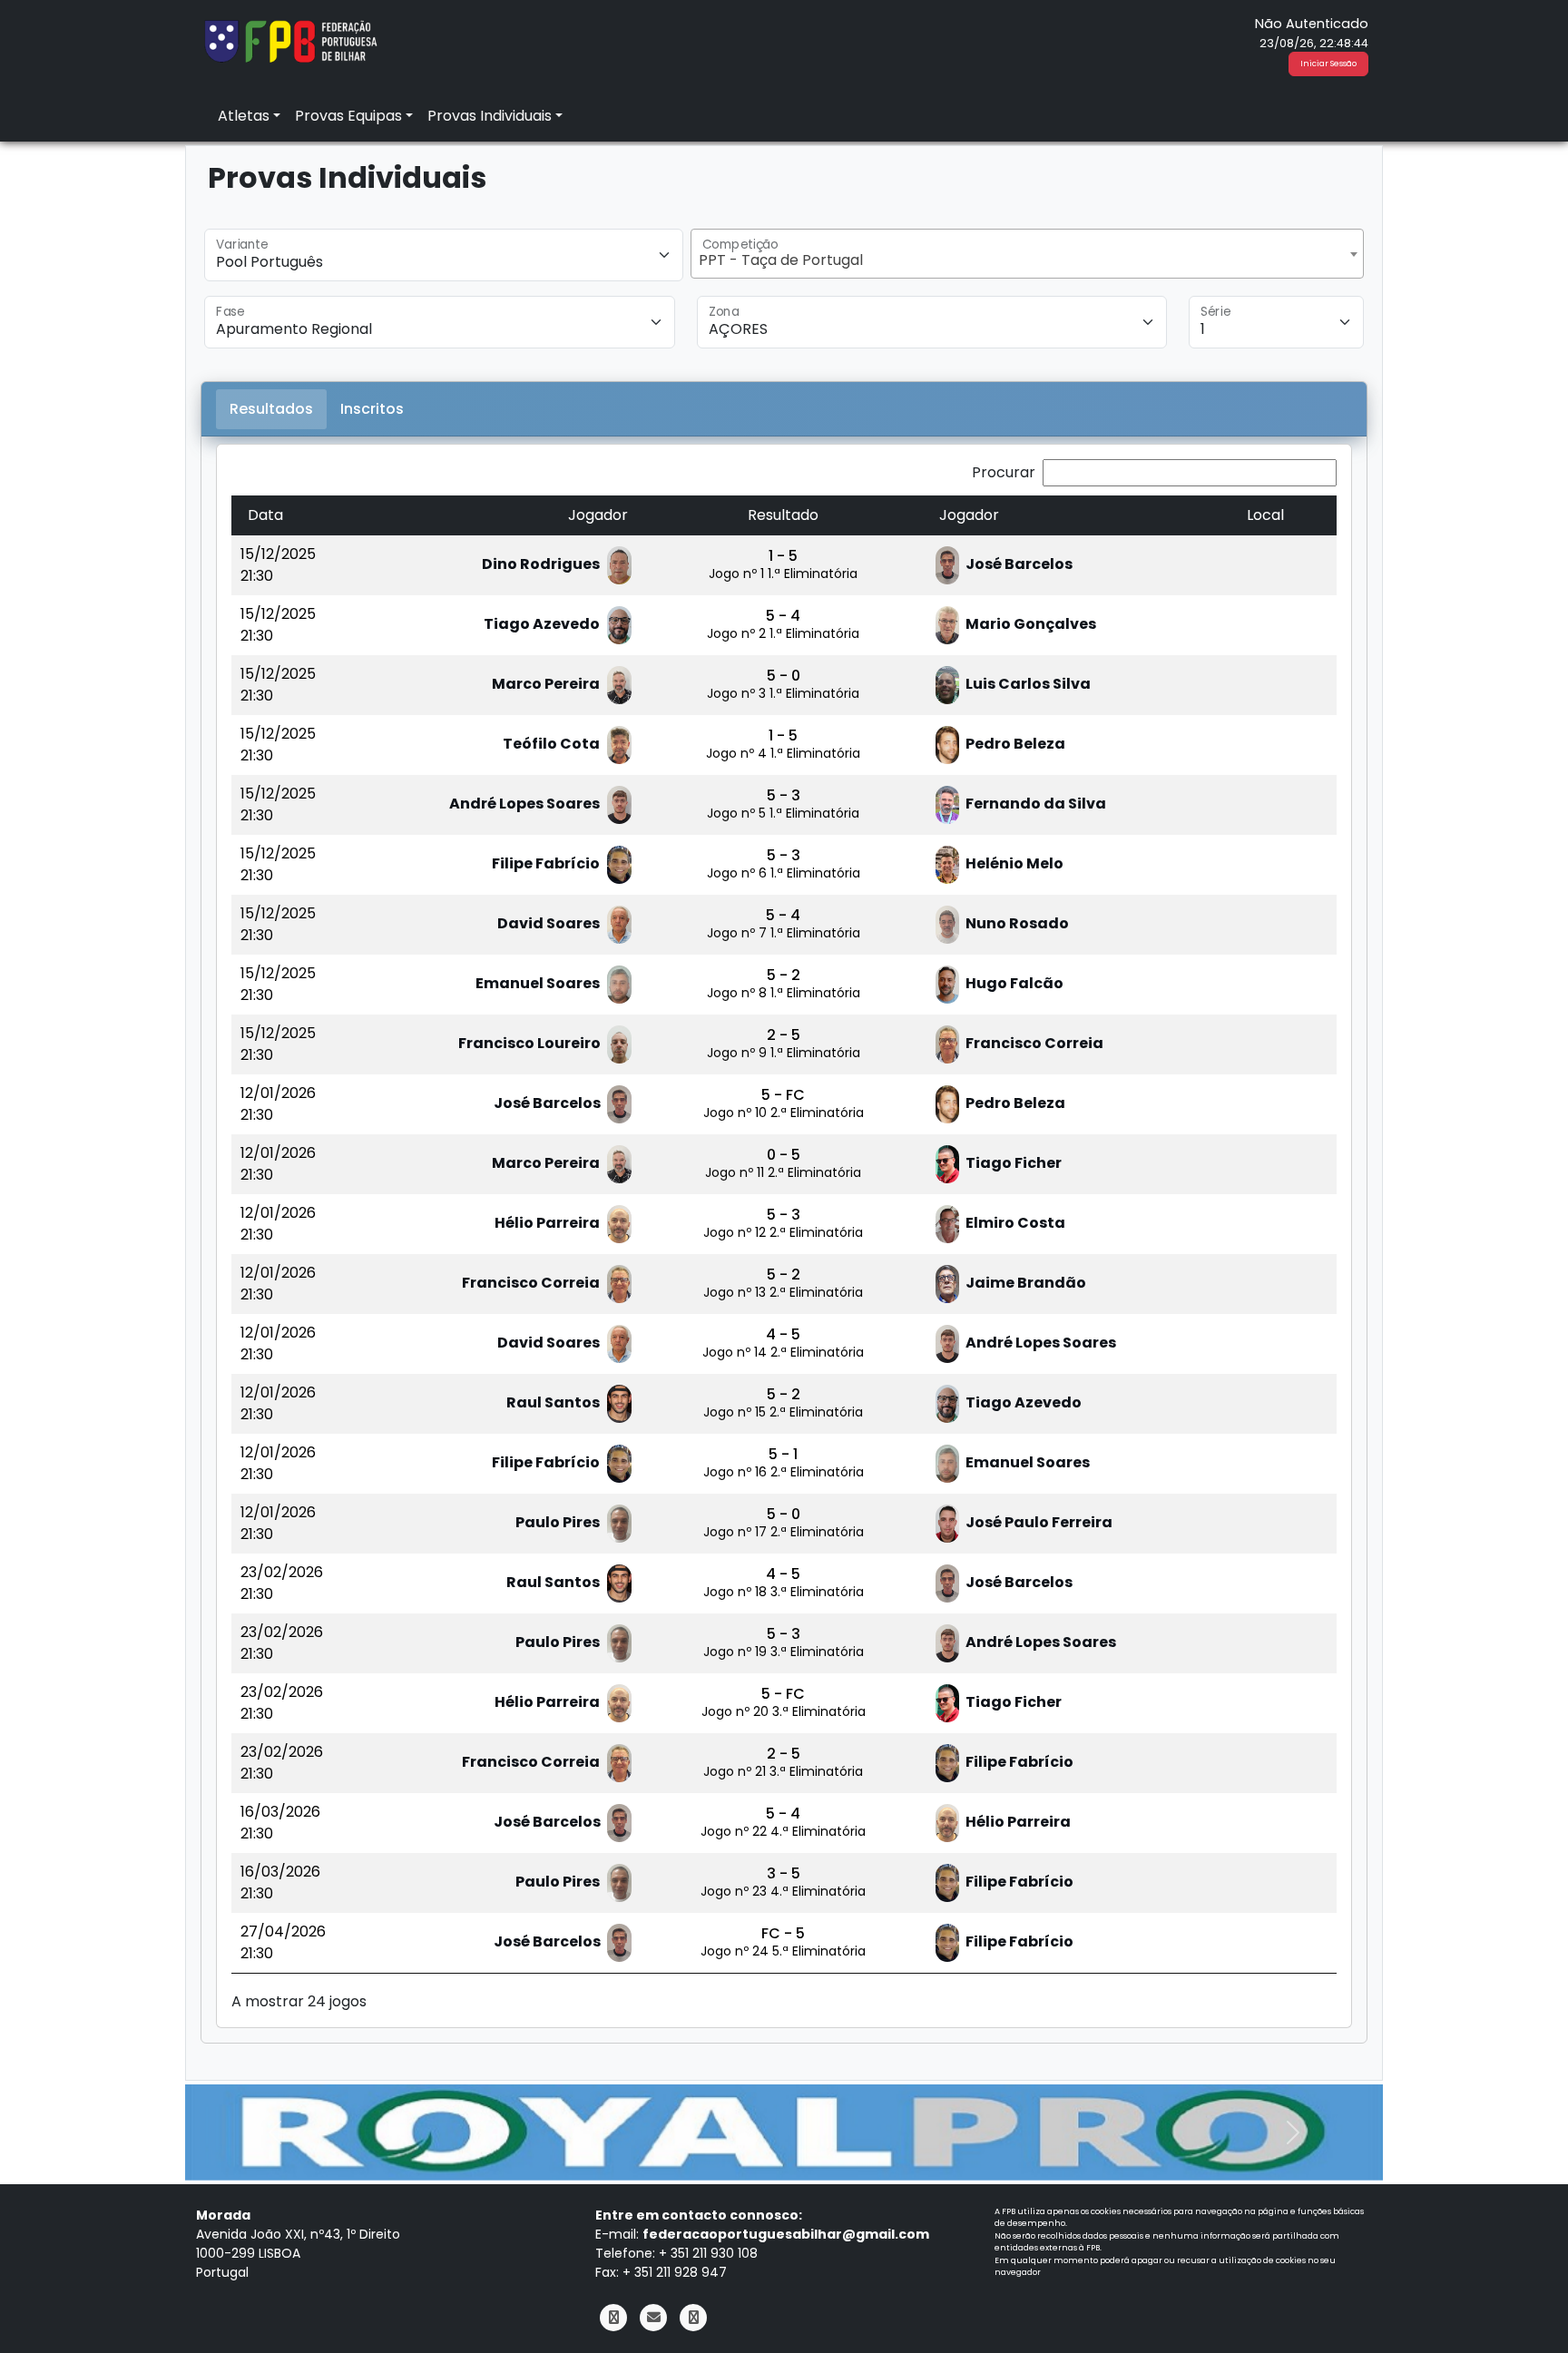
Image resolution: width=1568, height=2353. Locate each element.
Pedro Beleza (1014, 744)
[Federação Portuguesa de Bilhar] (290, 39)
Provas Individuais (490, 116)
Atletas (244, 116)
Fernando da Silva (1034, 804)
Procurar (1004, 472)
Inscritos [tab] (372, 409)
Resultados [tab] (271, 409)
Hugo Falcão (1013, 983)
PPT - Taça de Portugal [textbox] (781, 260)
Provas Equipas (348, 116)
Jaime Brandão (1024, 1283)
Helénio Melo (1013, 863)
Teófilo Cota (551, 744)
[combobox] (1027, 254)
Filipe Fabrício (546, 863)
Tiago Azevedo (542, 624)
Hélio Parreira (547, 1223)
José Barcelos (1018, 564)
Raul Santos (553, 1402)
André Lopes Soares (524, 804)
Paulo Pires (558, 1522)
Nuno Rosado (1016, 923)
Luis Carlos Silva (1027, 684)
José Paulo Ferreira (1038, 1522)
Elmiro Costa (1014, 1223)
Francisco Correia (1033, 1043)
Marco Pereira (546, 684)
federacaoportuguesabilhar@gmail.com (786, 2234)
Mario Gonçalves (1029, 624)
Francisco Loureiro (531, 1043)
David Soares (549, 923)
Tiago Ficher (1012, 1163)
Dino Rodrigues (541, 564)
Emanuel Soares (538, 983)
